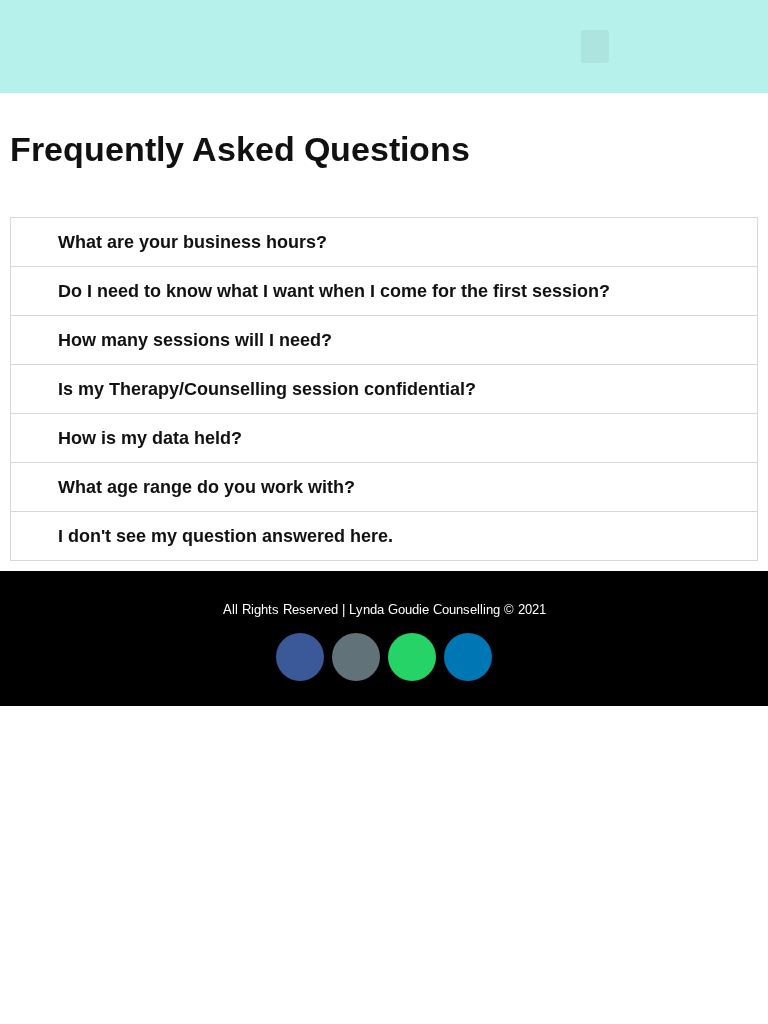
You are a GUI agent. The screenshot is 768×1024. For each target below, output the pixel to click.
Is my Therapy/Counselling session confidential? (267, 389)
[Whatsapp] (412, 657)
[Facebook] (300, 657)
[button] (595, 46)
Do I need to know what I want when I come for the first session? (334, 291)
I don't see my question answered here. (225, 536)
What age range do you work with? (206, 487)
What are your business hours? (192, 242)
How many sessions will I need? (195, 340)
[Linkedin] (468, 657)
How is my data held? (150, 438)
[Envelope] (356, 657)
